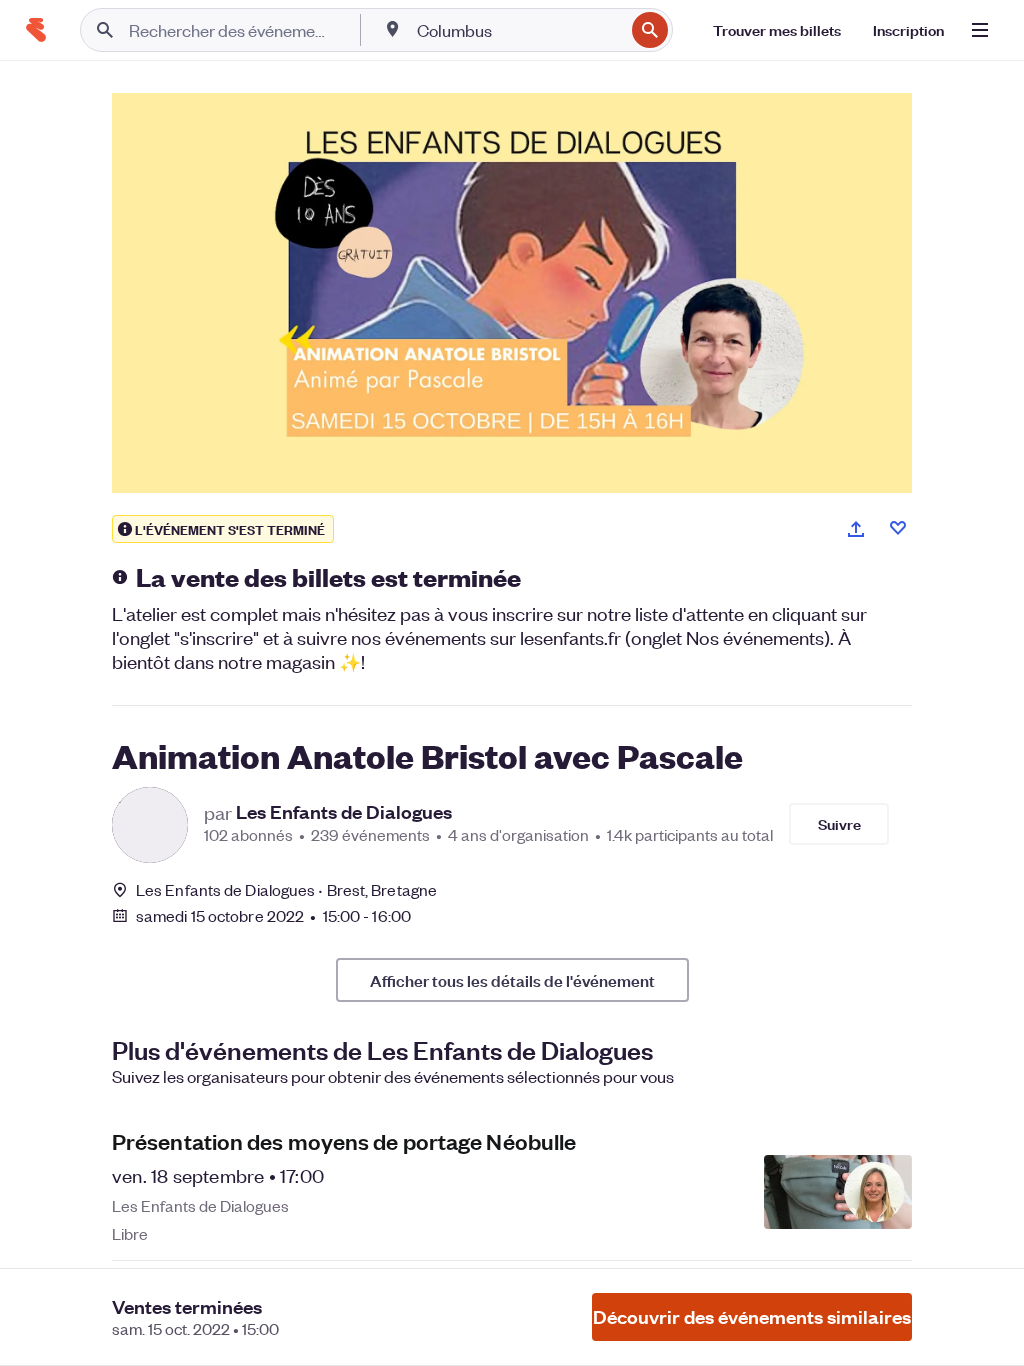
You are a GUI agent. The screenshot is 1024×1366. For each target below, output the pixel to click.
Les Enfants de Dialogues (344, 812)
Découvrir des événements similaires (752, 1316)
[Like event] (898, 528)
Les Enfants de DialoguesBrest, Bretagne (286, 889)
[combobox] (518, 30)
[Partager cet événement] (856, 529)
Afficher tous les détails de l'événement (512, 980)
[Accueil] (36, 30)
